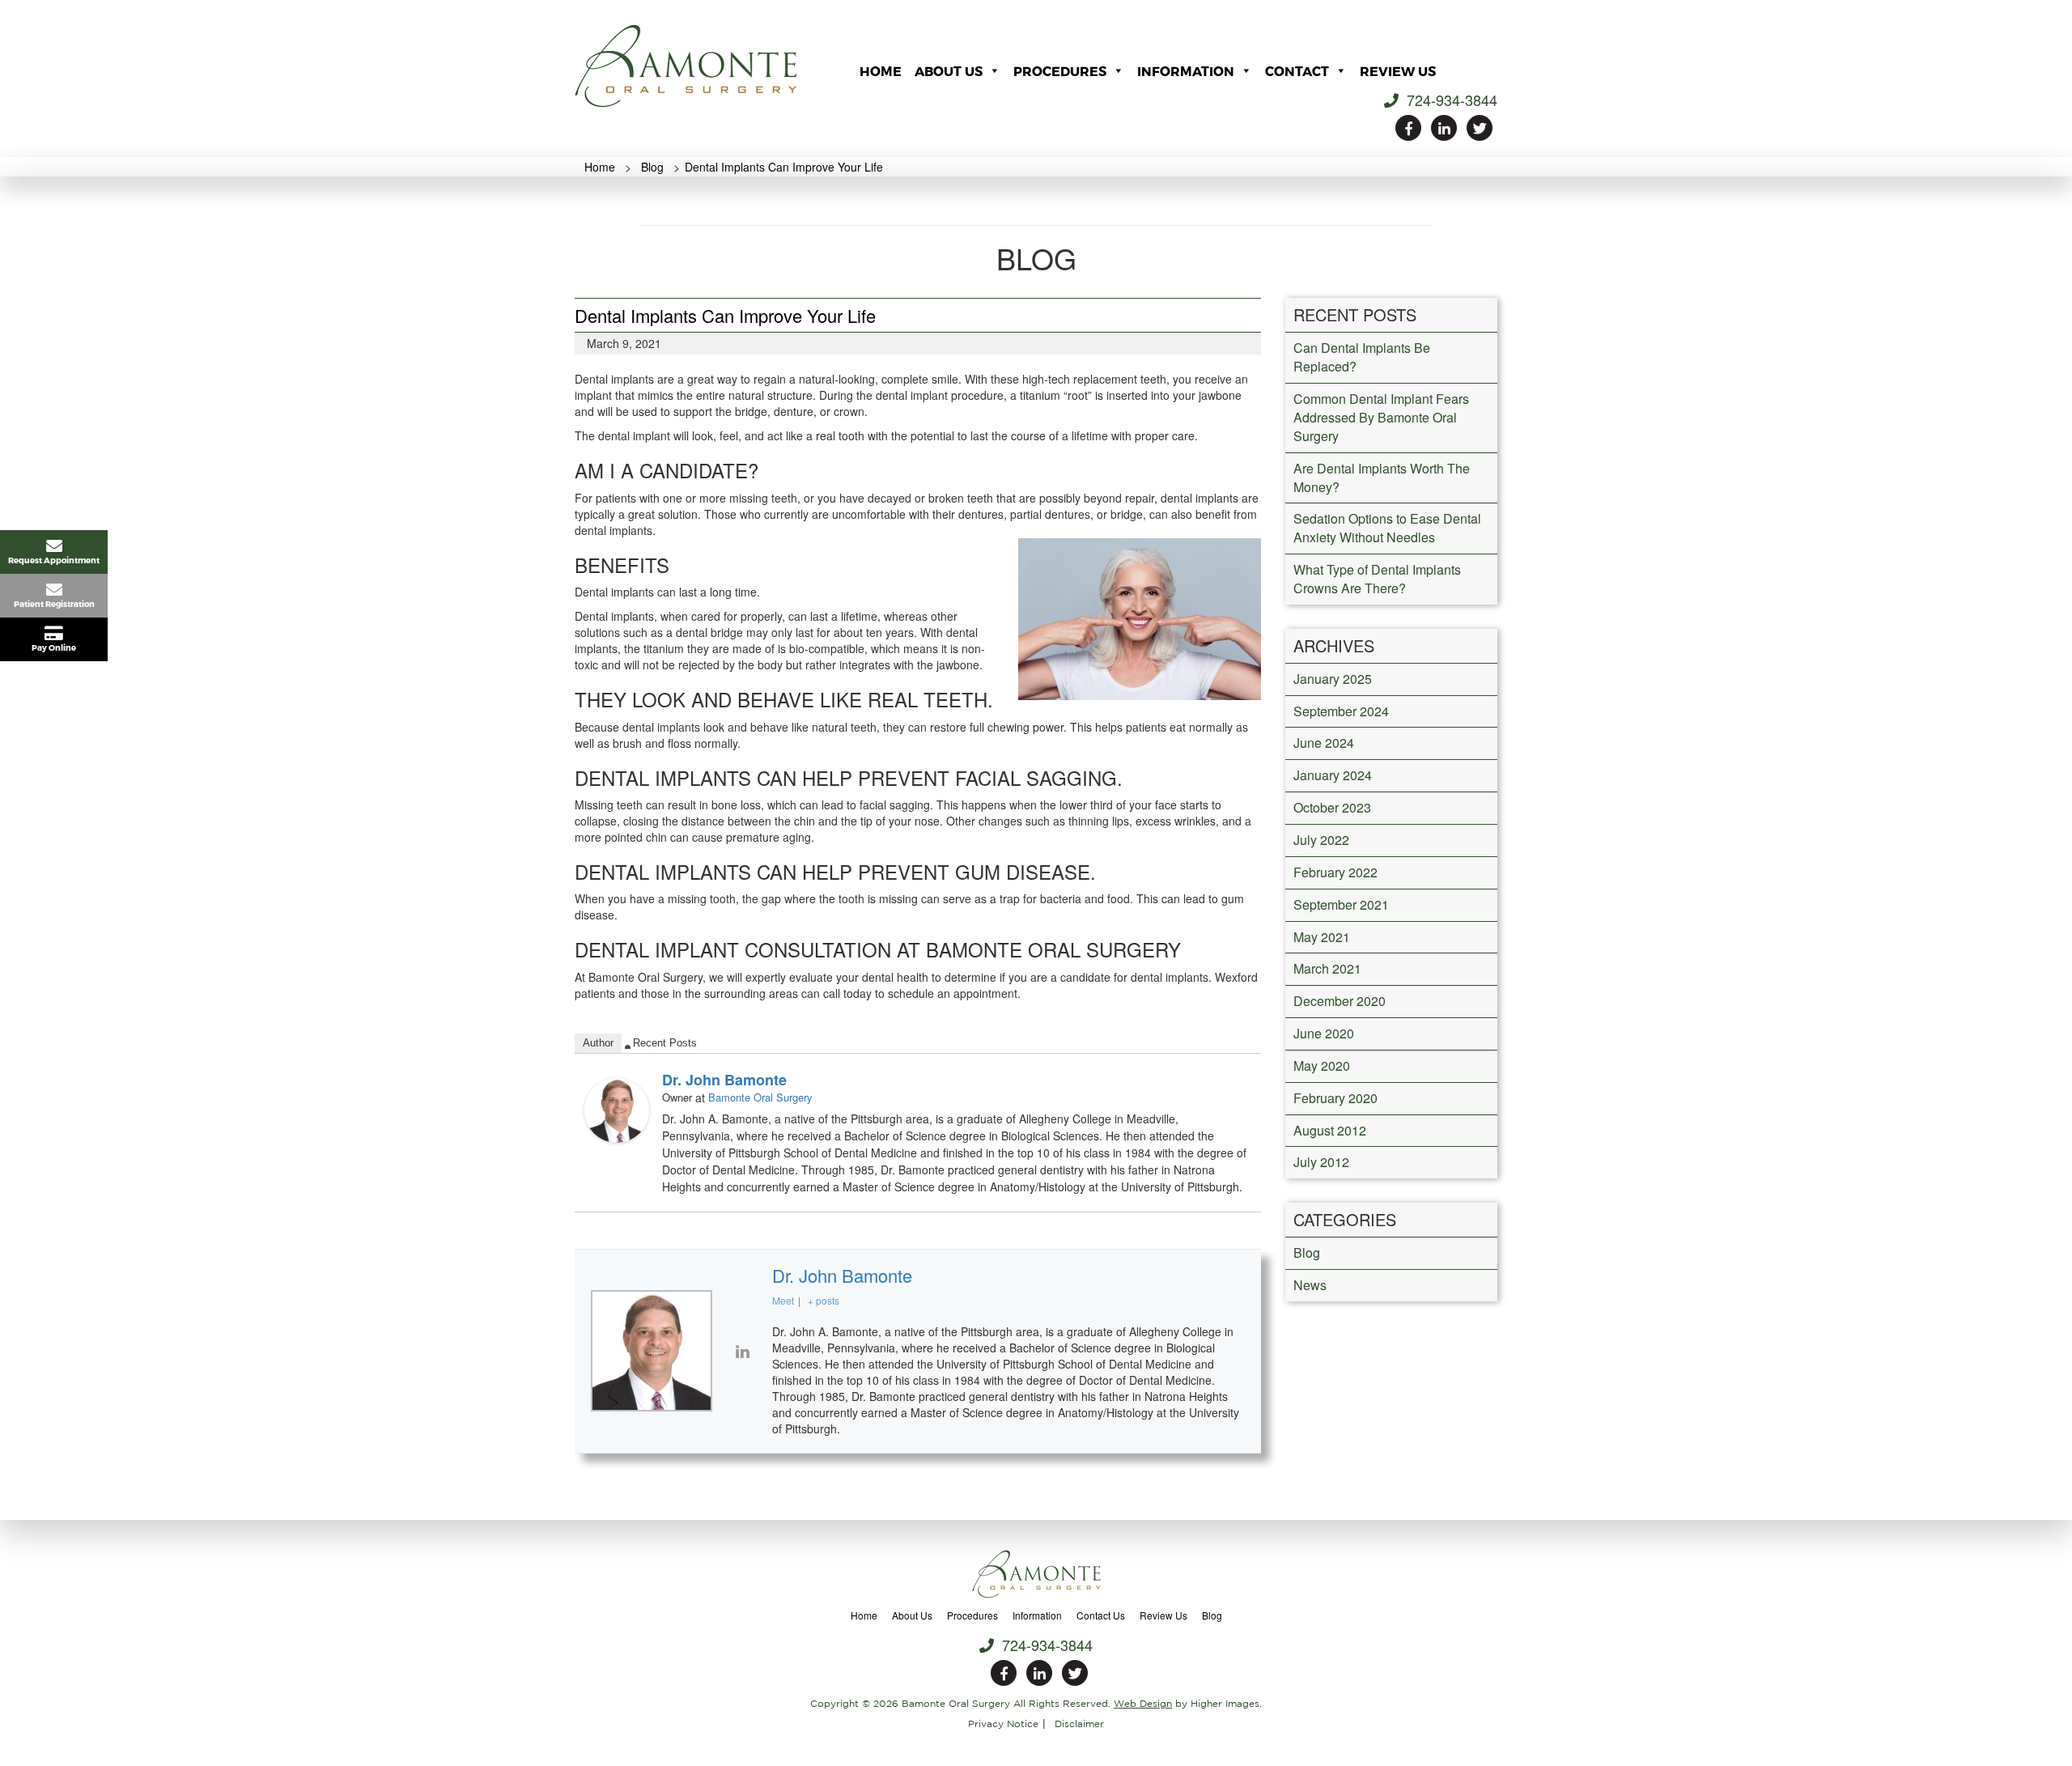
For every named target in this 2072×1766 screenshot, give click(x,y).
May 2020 (1322, 1066)
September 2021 (1341, 904)
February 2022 (1335, 872)
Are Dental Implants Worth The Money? (1382, 478)
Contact (1297, 71)
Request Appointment (54, 560)
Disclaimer (1079, 1724)
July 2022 (1321, 840)
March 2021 (1327, 968)
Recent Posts (665, 1043)
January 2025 (1333, 679)
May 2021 (1322, 937)
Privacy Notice (1003, 1724)
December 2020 (1340, 1001)
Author (598, 1043)
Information (1186, 71)
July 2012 (1321, 1162)
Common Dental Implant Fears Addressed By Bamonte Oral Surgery (1381, 417)
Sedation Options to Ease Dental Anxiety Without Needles (1387, 528)
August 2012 (1330, 1130)
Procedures (1060, 71)
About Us (949, 71)
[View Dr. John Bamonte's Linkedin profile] (742, 1351)
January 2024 (1333, 775)
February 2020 (1335, 1098)
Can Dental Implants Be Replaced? (1362, 357)
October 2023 (1332, 807)
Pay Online (54, 647)
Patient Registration (54, 604)
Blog (1307, 1252)
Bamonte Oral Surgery (760, 1097)
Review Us (1398, 71)
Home (881, 71)
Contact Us (1101, 1615)
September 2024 (1341, 711)
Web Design (1143, 1703)
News (1310, 1285)
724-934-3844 (1450, 100)
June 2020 (1324, 1033)
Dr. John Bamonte (724, 1080)
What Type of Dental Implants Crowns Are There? (1377, 579)
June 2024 (1324, 743)
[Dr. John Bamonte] (617, 1109)
